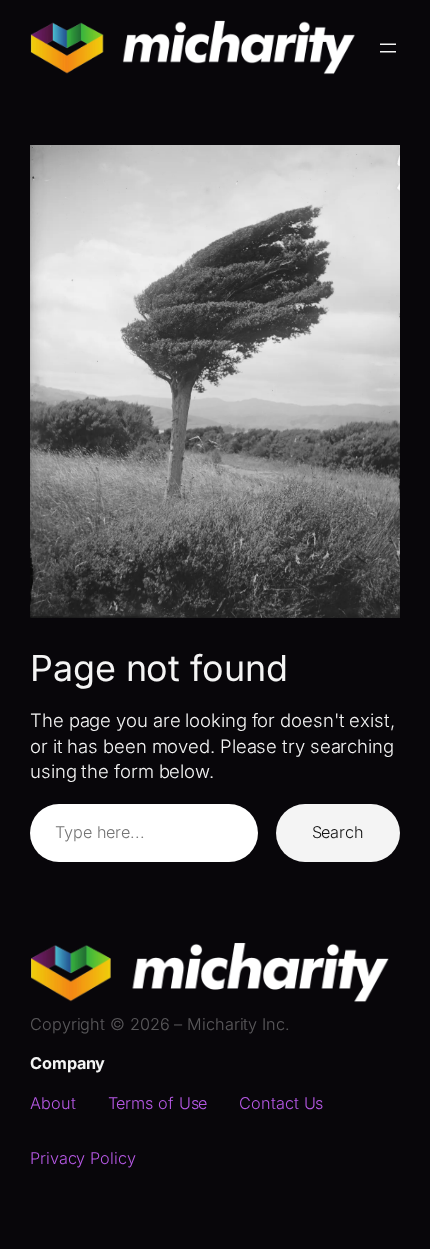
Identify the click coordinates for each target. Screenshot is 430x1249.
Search (338, 832)
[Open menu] (388, 48)
